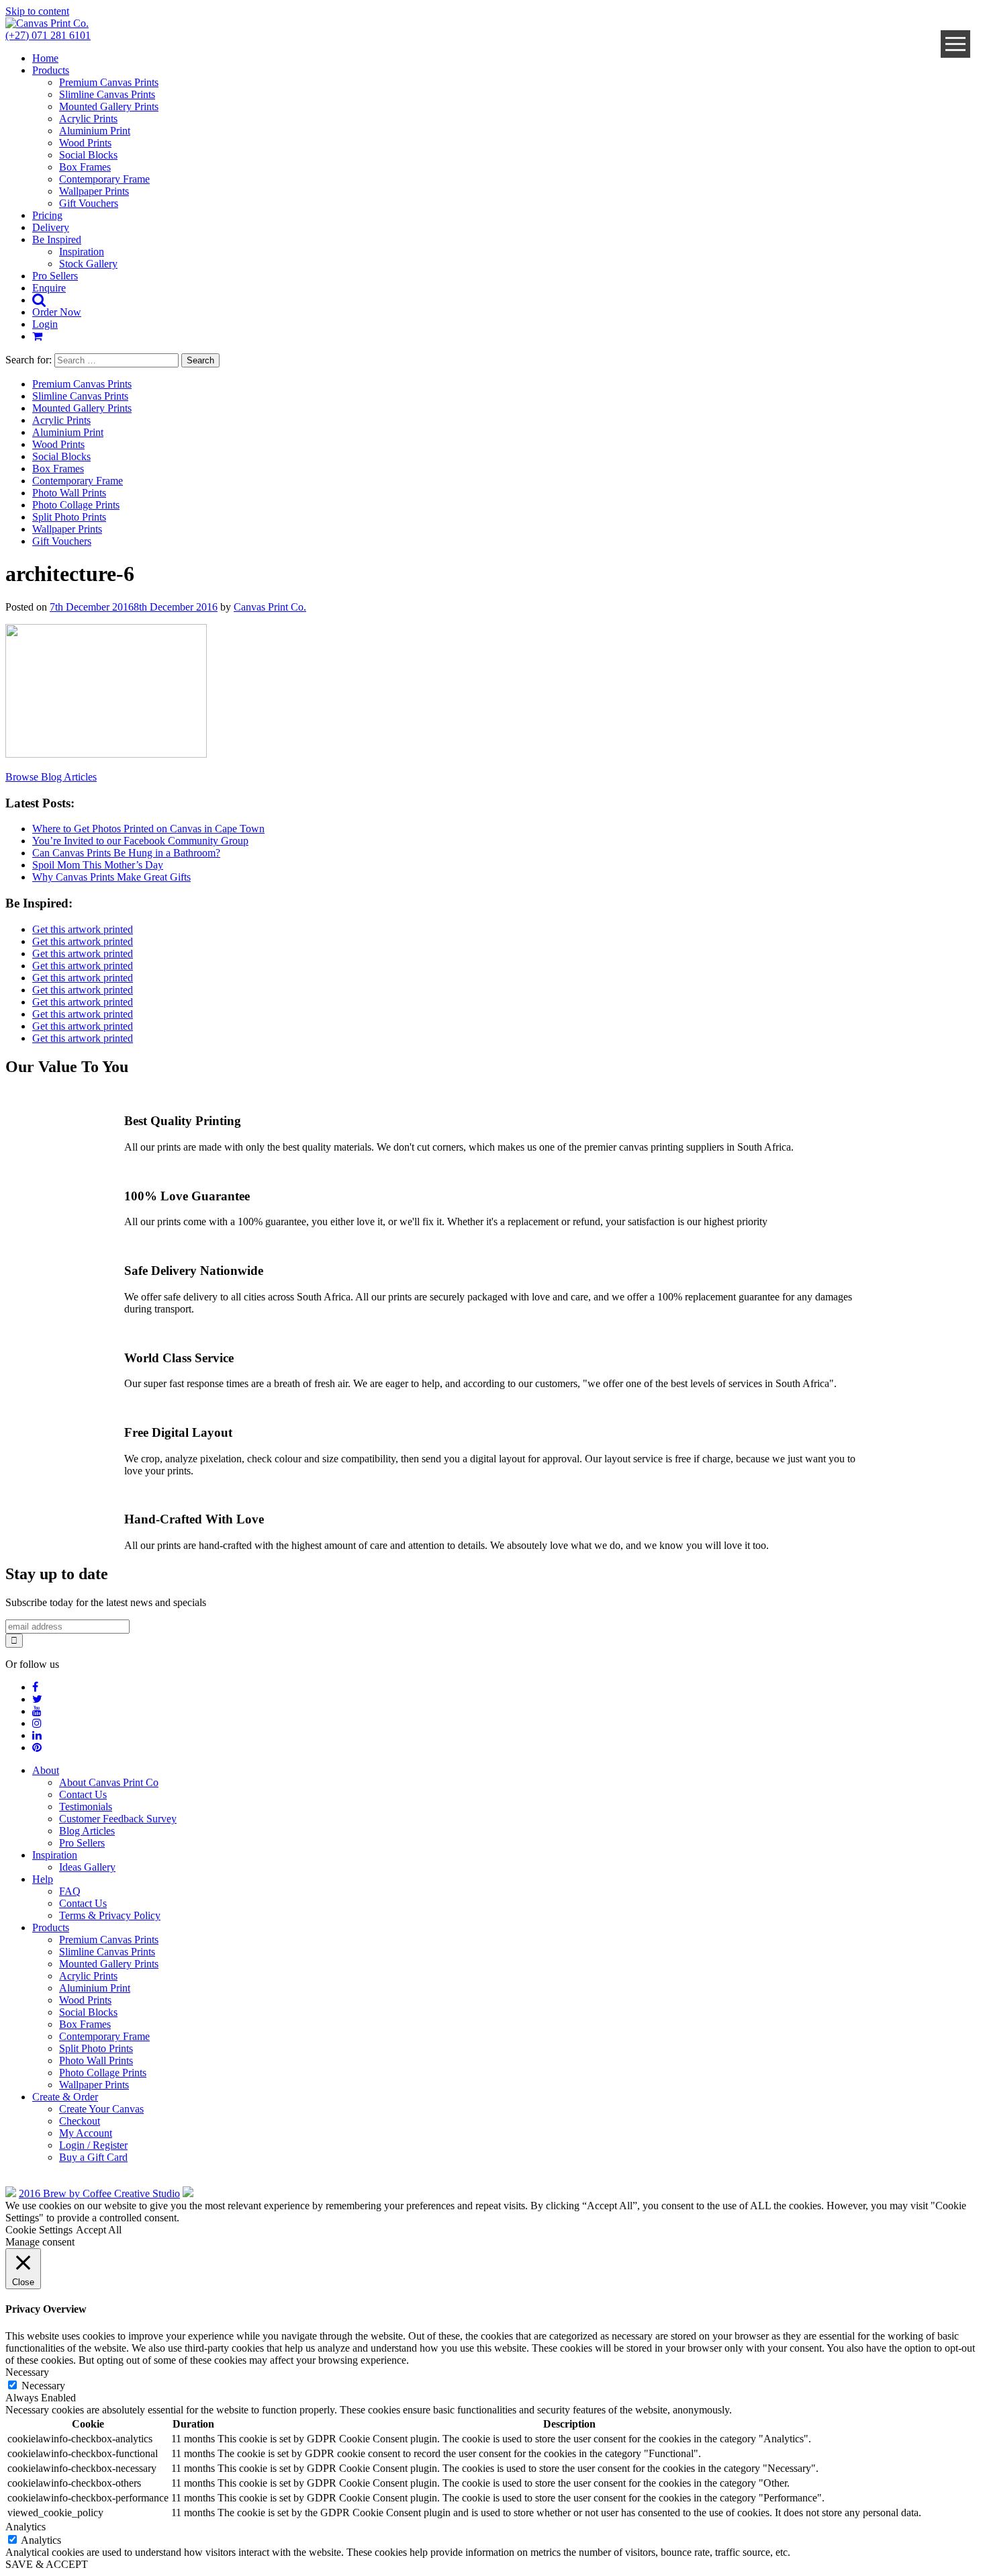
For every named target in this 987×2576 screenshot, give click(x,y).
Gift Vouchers (89, 203)
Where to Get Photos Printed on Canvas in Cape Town (148, 829)
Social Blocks (88, 155)
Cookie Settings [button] (39, 2230)
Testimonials (86, 1807)
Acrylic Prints (88, 119)
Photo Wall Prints (69, 493)
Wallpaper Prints (94, 191)
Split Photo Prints (69, 517)
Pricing (47, 215)
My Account (86, 2133)
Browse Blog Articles (51, 777)
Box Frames (85, 167)
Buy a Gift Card (93, 2157)
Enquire (49, 288)
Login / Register (93, 2145)
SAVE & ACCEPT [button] (47, 2564)
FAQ (70, 1891)
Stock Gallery (88, 264)
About (46, 1770)
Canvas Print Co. (270, 607)
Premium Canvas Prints (109, 82)
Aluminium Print (95, 131)
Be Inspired (57, 239)
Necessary (43, 2386)
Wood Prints (85, 143)
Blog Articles (87, 1831)
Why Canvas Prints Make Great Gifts (111, 877)
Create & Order (65, 2097)
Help (43, 1879)
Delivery (51, 227)
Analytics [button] (26, 2527)
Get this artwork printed (83, 929)
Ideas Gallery (87, 1867)
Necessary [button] (27, 2372)
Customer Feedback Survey (118, 1819)
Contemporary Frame (104, 179)
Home (45, 58)
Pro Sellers (55, 276)
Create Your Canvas (101, 2109)
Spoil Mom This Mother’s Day (98, 865)
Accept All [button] (99, 2230)
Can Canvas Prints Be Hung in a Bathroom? (126, 853)
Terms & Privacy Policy (110, 1915)
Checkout (80, 2121)
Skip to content (37, 11)
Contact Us (83, 1794)
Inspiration (82, 252)
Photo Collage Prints (76, 505)
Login (45, 324)
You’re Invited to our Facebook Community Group (140, 841)
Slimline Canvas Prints (107, 94)
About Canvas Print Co (109, 1782)
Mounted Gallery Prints (109, 106)
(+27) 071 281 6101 (48, 35)
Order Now (57, 312)
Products (51, 70)
